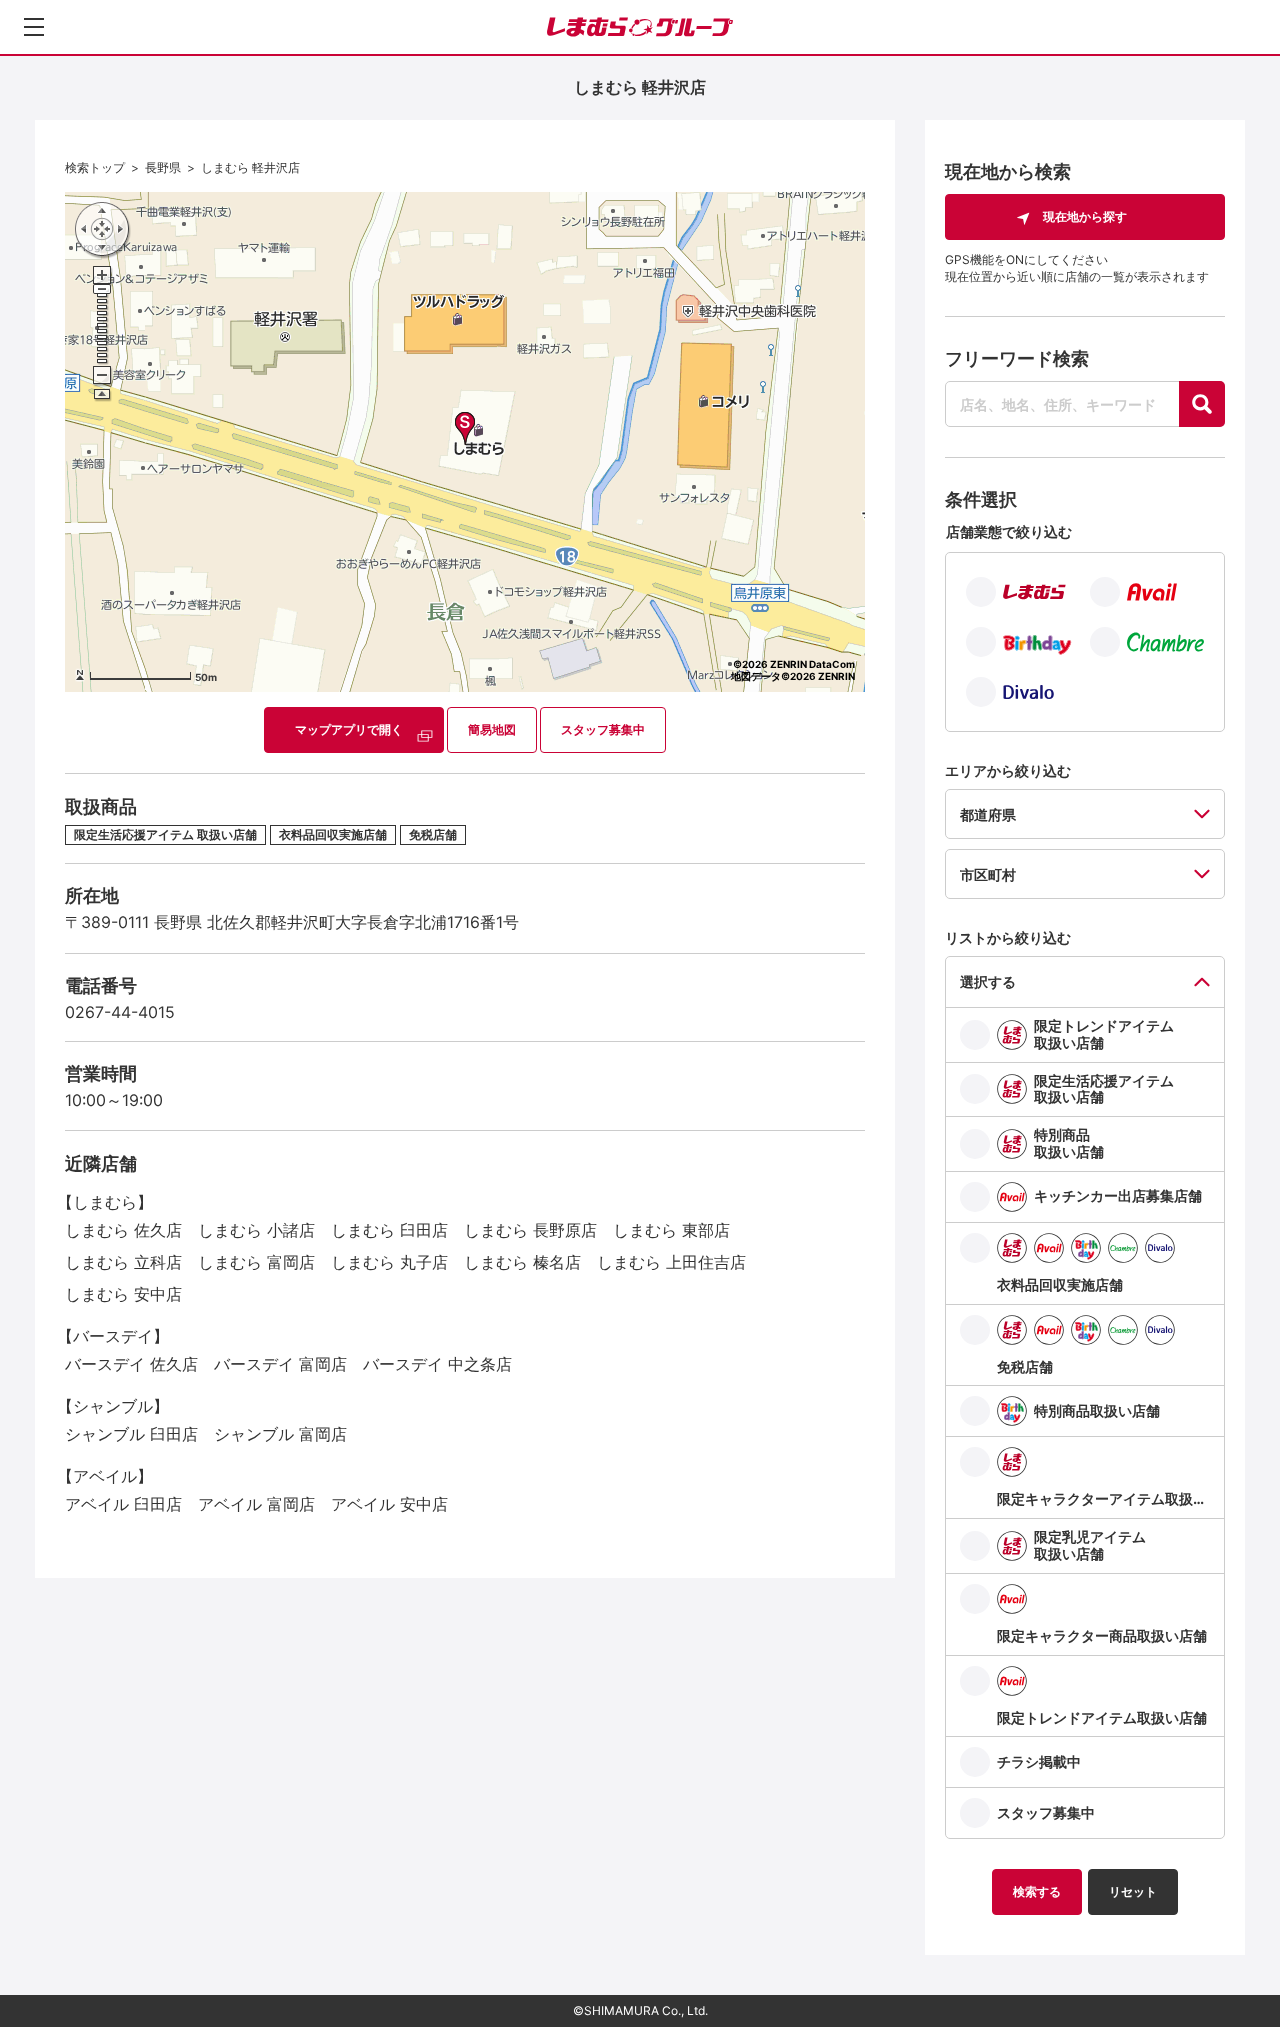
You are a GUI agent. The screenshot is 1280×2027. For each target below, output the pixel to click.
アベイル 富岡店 (256, 1504)
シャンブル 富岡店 (280, 1434)
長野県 (163, 167)
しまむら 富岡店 (256, 1262)
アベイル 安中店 (389, 1504)
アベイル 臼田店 (123, 1504)
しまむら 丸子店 (389, 1262)
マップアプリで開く (349, 729)
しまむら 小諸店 (256, 1230)
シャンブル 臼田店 (131, 1434)
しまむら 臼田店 (389, 1230)
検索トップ (95, 167)
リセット (1133, 1891)
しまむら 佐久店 (123, 1230)
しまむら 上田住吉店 (671, 1262)
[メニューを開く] (34, 27)
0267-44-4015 (120, 1012)
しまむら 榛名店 (522, 1262)
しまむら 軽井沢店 (250, 167)
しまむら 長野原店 (530, 1230)
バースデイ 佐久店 (131, 1364)
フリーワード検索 (1017, 358)
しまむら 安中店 (123, 1294)
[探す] (1202, 404)
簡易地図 (492, 729)
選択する (988, 981)
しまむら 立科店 (123, 1262)
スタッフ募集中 (603, 729)
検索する (1037, 1891)
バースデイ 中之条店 (437, 1364)
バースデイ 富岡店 (280, 1364)
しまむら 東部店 (671, 1230)
